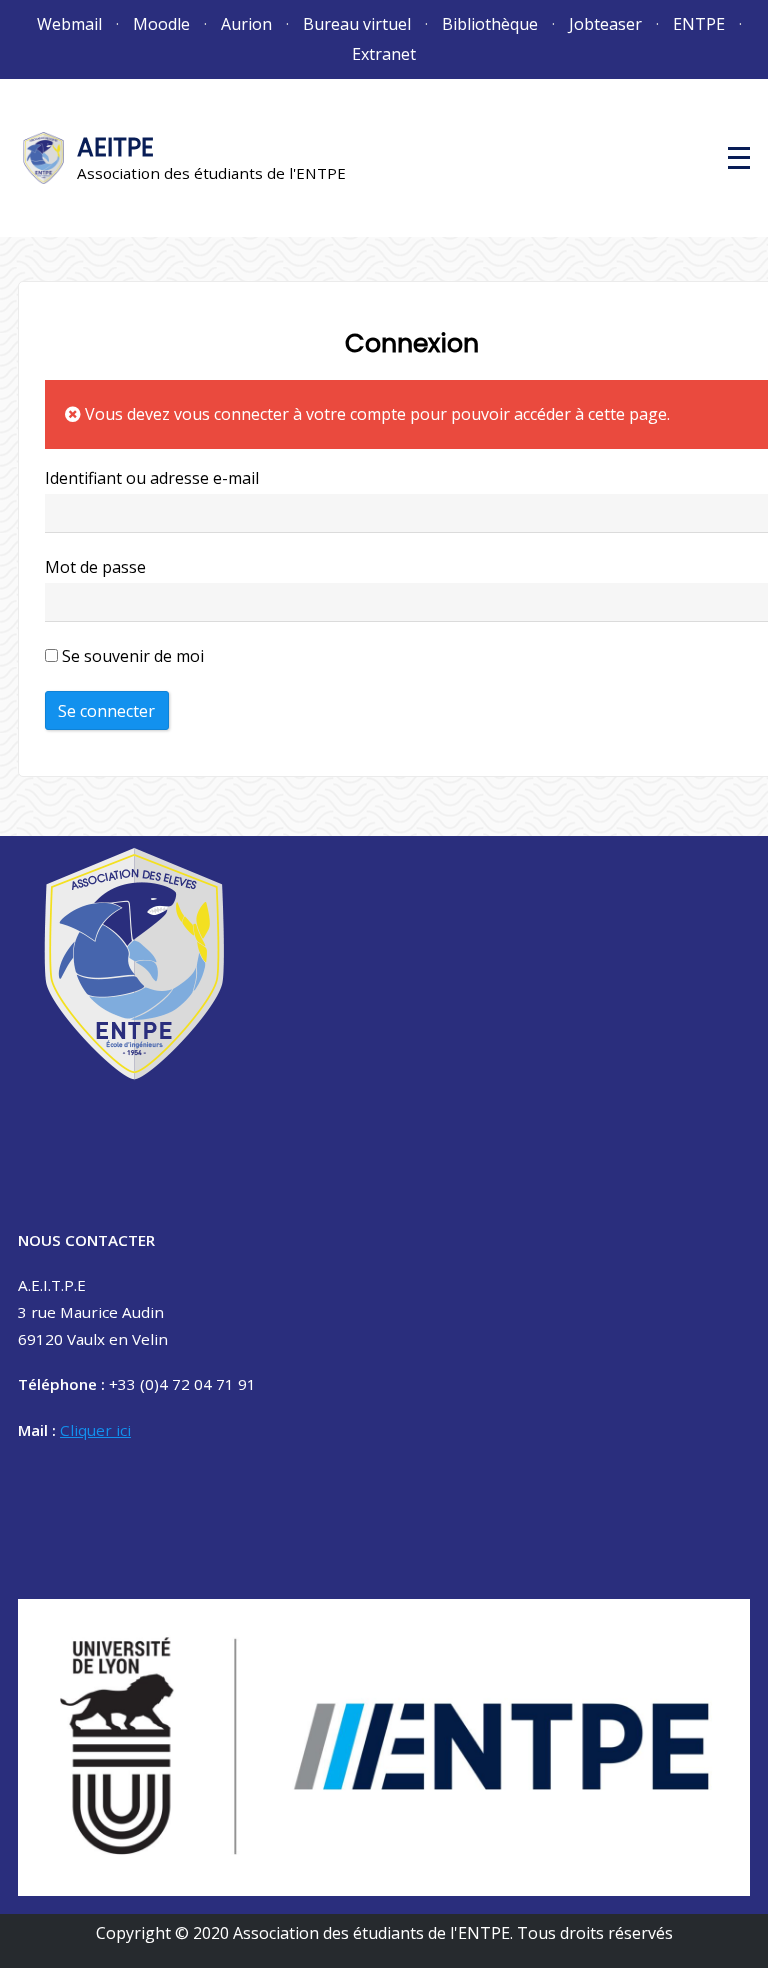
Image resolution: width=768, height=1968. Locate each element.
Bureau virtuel (357, 24)
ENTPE (699, 24)
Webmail (69, 24)
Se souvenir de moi (131, 656)
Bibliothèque (490, 24)
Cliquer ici (95, 1430)
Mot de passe (95, 567)
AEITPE (115, 147)
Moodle (161, 24)
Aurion (246, 24)
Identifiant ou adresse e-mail (152, 478)
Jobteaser (605, 24)
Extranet (384, 54)
